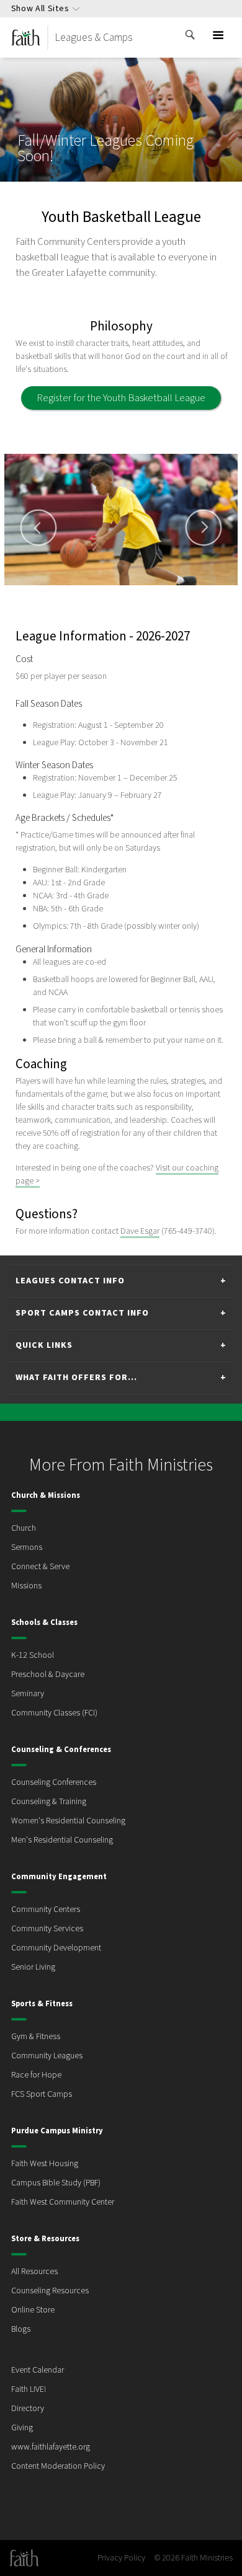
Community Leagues (47, 2056)
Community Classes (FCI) (54, 1713)
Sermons (27, 1547)
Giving (22, 2428)
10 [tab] (188, 591)
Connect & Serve (40, 1567)
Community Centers (46, 1910)
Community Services (47, 1929)
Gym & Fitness (36, 2037)
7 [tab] (143, 591)
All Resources (34, 2272)
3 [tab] (84, 591)
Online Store (33, 2310)
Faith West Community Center (63, 2202)
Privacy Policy (121, 2558)
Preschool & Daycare (48, 1675)
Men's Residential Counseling (62, 1840)
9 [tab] (173, 591)
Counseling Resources (50, 2291)
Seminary (28, 1694)
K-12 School (33, 1655)
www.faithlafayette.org (51, 2447)
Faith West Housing (45, 2164)
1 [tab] (54, 591)
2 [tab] (69, 591)
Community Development (56, 1948)
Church (24, 1528)
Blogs (21, 2329)
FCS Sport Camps (42, 2094)
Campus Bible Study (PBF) (56, 2183)
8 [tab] (158, 591)
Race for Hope (36, 2075)
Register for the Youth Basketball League (121, 398)
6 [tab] (128, 591)
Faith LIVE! (29, 2389)
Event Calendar (38, 2370)
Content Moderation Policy (58, 2466)
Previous (38, 528)
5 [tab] (114, 591)
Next (204, 528)
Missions (26, 1586)
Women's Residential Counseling (68, 1821)
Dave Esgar (140, 1231)
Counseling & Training (49, 1802)
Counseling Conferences (54, 1782)
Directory (28, 2409)
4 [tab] (99, 591)
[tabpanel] (121, 520)
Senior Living (33, 1967)
